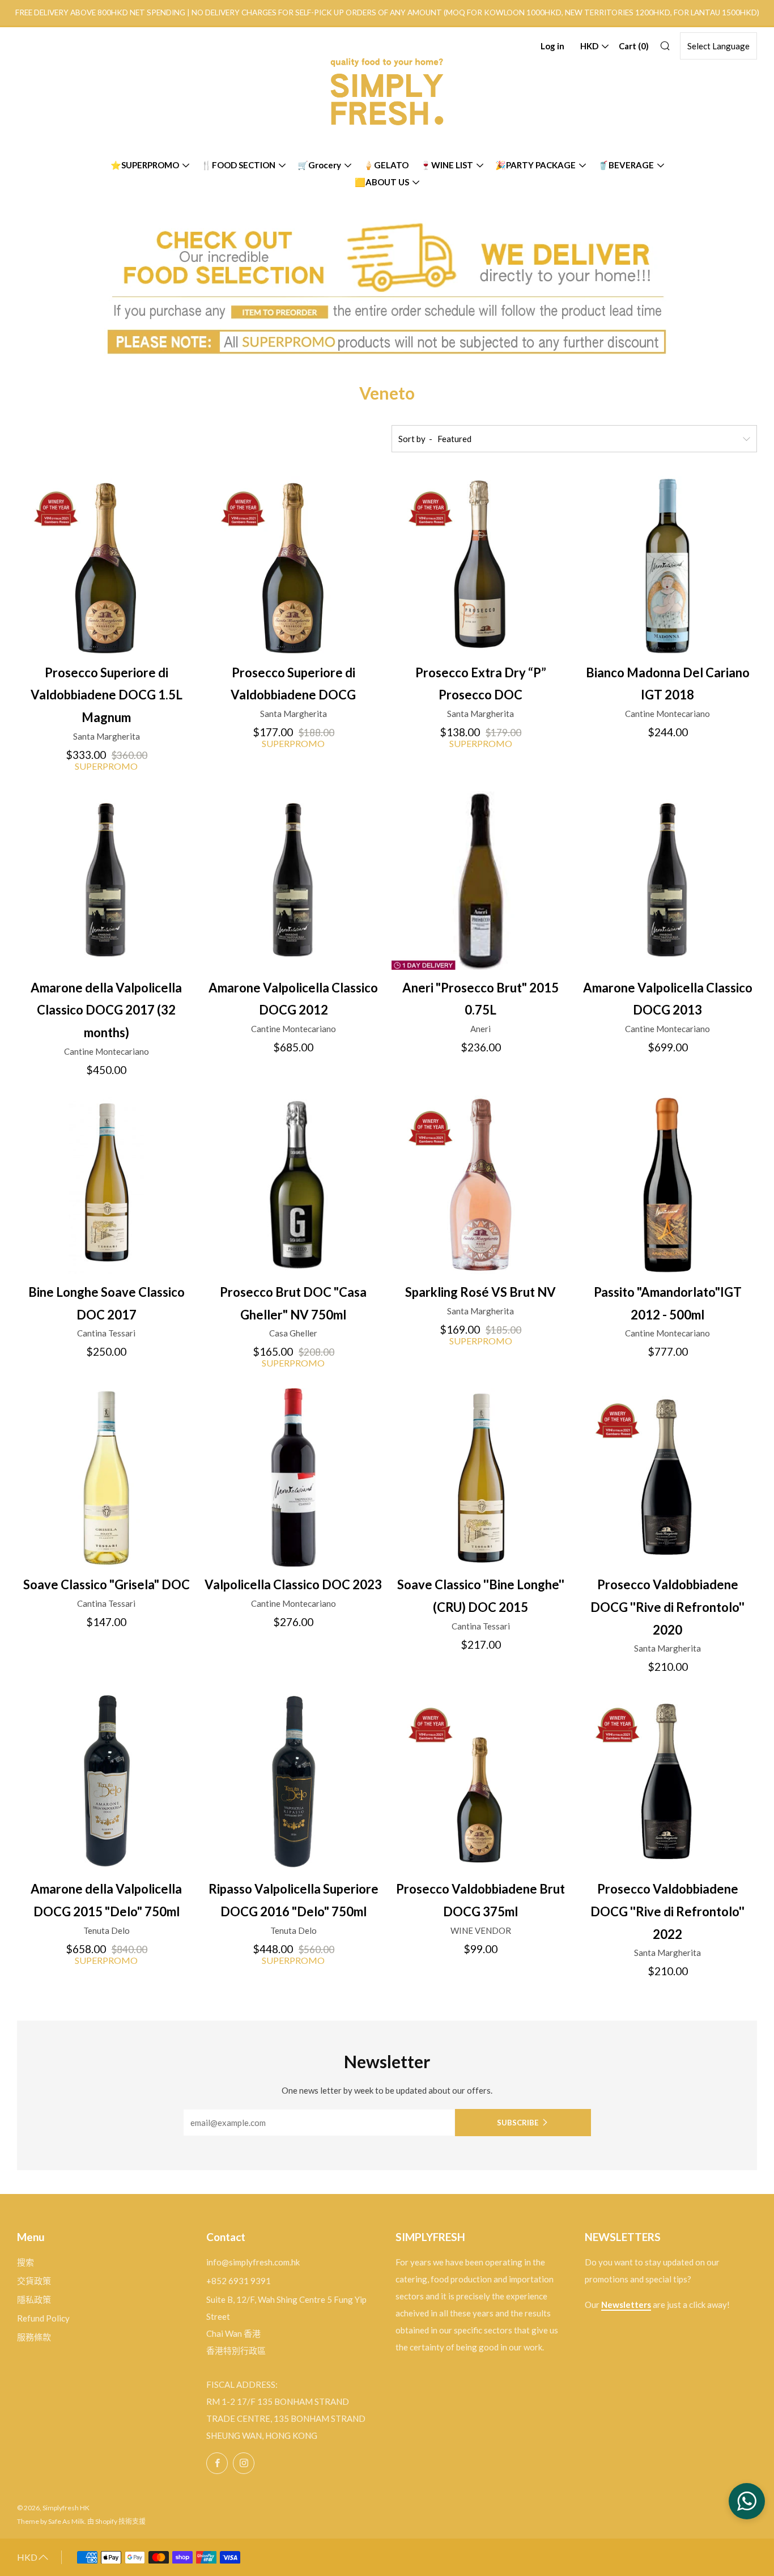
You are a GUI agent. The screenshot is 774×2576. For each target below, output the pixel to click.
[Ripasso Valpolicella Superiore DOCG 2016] (293, 1782)
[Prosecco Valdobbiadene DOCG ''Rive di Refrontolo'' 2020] (668, 1477)
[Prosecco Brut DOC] (293, 1185)
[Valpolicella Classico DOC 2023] (293, 1477)
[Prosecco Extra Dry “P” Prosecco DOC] (481, 565)
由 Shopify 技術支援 (116, 2521)
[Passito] (668, 1185)
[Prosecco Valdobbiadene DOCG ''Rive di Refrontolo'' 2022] (668, 1782)
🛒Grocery (319, 165)
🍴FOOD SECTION (238, 165)
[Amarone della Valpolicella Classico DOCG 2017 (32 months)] (106, 880)
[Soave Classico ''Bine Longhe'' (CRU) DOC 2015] (481, 1477)
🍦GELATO (386, 165)
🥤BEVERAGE (626, 165)
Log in (552, 46)
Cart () (634, 46)
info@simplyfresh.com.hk (253, 2262)
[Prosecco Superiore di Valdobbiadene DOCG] (293, 565)
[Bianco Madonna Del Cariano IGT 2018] (668, 565)
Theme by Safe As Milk (51, 2521)
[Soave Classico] (106, 1477)
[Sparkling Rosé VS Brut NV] (481, 1185)
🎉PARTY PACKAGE (535, 165)
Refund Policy (43, 2318)
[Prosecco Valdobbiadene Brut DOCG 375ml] (481, 1782)
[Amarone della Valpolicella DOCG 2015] (106, 1782)
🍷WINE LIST (447, 165)
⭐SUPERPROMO (145, 165)
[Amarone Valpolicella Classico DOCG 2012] (293, 880)
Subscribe (518, 2123)
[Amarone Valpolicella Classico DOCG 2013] (668, 880)
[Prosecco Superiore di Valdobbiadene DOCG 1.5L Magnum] (106, 565)
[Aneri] (481, 880)
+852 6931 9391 (239, 2281)
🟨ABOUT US (382, 182)
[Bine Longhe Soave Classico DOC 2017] (106, 1185)
